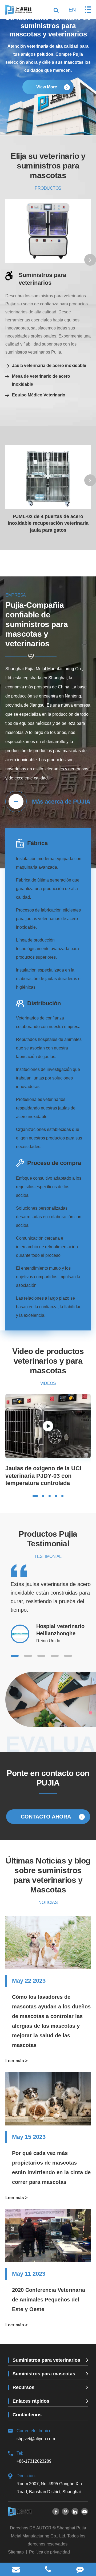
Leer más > (16, 2061)
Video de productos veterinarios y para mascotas (48, 1361)
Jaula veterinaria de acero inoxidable (49, 365)
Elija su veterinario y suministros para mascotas (48, 166)
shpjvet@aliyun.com (36, 2435)
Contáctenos (27, 2415)
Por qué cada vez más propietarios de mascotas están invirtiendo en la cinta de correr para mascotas (51, 2168)
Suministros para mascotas (44, 2374)
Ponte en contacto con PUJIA (48, 1778)
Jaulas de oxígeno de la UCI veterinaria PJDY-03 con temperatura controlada (43, 1476)
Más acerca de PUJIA (61, 802)
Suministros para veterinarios (42, 279)
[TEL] (48, 2569)
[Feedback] (80, 2569)
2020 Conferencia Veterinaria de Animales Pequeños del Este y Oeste (49, 2300)
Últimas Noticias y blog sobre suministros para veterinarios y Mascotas (48, 1875)
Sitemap (16, 2552)
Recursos (23, 2387)
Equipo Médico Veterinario (39, 395)
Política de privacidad (49, 2552)
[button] (90, 260)
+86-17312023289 (34, 2457)
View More (47, 87)
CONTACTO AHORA (47, 1817)
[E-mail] (16, 2569)
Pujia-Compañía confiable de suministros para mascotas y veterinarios (37, 624)
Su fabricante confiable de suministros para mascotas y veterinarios (48, 25)
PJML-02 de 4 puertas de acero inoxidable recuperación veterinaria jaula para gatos (48, 523)
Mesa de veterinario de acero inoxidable (41, 380)
